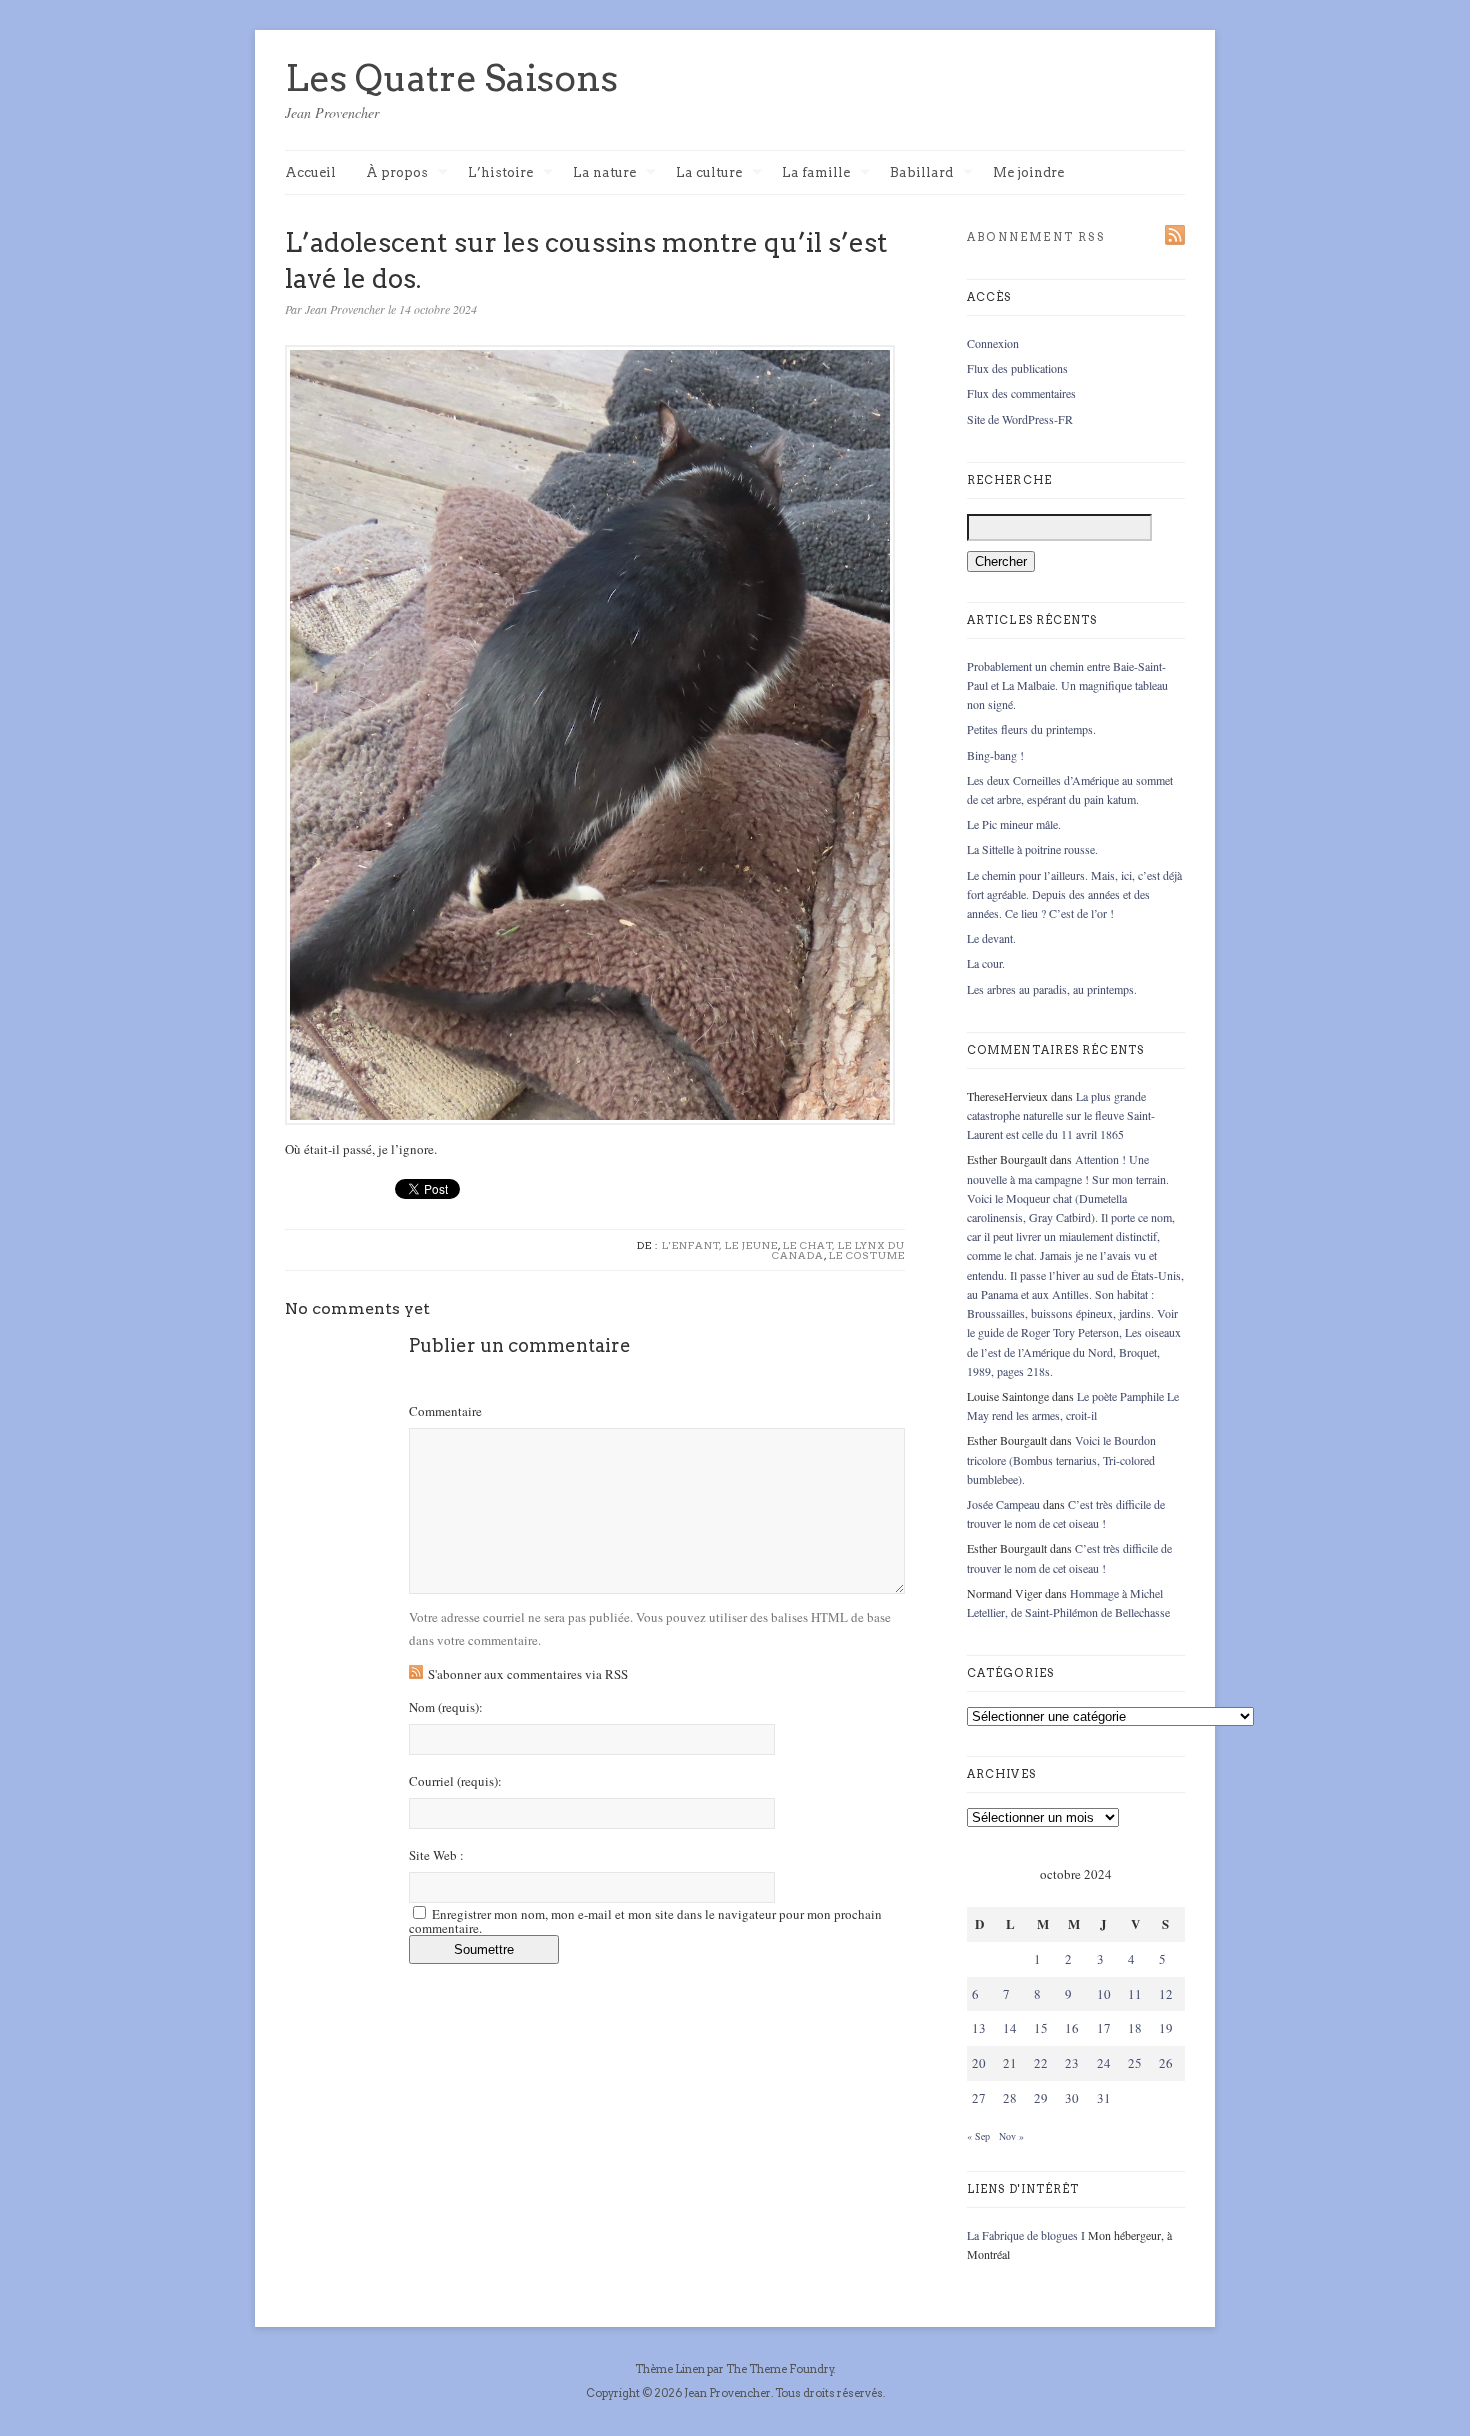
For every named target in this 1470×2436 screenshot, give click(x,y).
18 (1135, 2028)
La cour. (986, 963)
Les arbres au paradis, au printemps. (1052, 989)
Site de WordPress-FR (1020, 419)
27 (979, 2098)
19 (1166, 2028)
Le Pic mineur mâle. (1014, 824)
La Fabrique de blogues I (1026, 2235)
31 (1104, 2098)
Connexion (993, 343)
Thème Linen (671, 2369)
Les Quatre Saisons (451, 78)
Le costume (867, 1255)
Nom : (446, 1707)
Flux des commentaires (1021, 393)
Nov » (1011, 2136)
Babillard (921, 173)
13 (979, 2028)
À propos (397, 173)
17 (1104, 2028)
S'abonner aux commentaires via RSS (528, 1674)
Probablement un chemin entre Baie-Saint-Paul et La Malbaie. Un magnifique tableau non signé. (1067, 685)
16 (1072, 2028)
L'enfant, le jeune (720, 1245)
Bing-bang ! (995, 755)
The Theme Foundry (780, 2369)
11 (1135, 1994)
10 (1104, 1994)
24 (1104, 2063)
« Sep (978, 2136)
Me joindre (1028, 172)
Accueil (310, 172)
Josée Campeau (1003, 1504)
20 (979, 2063)
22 (1041, 2063)
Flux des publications (1017, 368)
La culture (709, 173)
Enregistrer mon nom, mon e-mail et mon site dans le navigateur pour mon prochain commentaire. (645, 1921)
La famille (816, 173)
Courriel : (455, 1781)
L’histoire (500, 173)
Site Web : (436, 1855)
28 (1010, 2098)
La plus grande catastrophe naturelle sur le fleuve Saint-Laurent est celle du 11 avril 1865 (1061, 1115)
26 (1166, 2063)
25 (1135, 2063)
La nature (604, 173)
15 (1041, 2028)
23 (1072, 2063)
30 (1072, 2098)
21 (1010, 2063)
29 (1041, 2098)
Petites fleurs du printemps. (1031, 729)
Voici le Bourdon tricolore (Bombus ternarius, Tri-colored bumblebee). (1061, 1459)
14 (1010, 2028)
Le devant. (991, 938)
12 (1166, 1994)
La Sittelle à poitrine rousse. (1032, 849)
